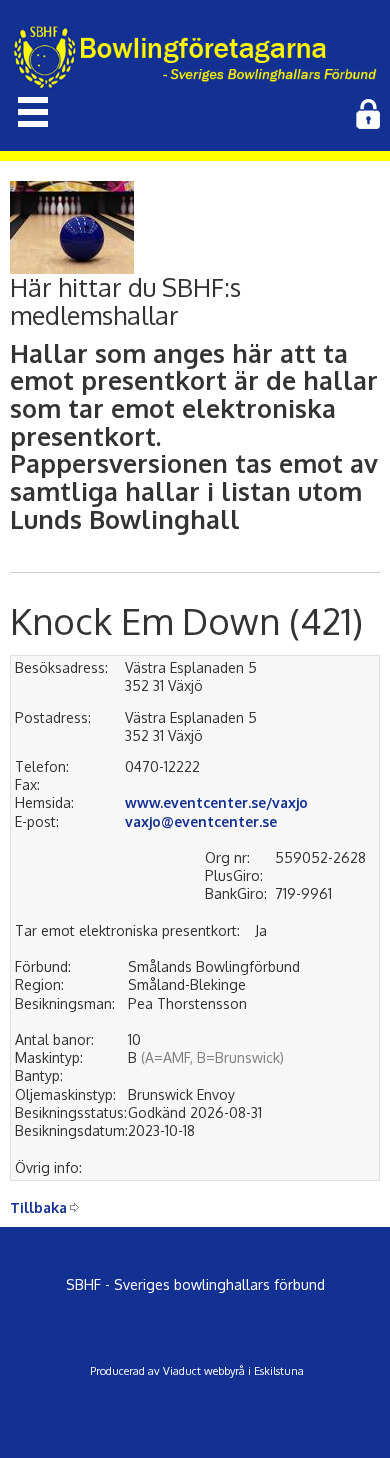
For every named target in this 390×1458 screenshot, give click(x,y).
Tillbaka (38, 1207)
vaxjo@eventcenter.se (201, 821)
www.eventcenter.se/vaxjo (216, 802)
